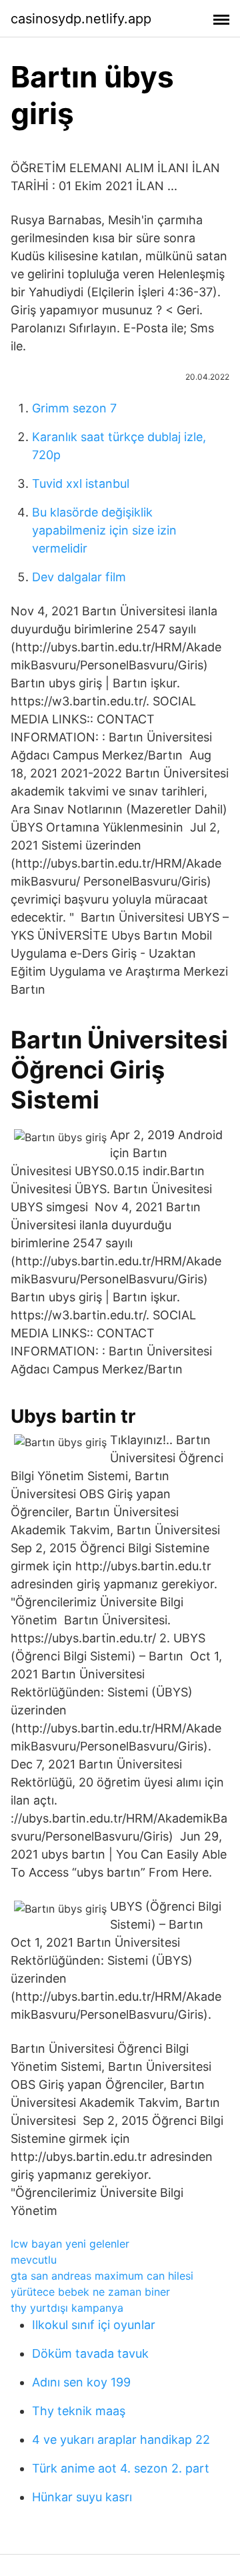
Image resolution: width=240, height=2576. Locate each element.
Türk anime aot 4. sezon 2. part (121, 2468)
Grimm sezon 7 (74, 408)
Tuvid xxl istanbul (81, 484)
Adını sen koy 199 (81, 2382)
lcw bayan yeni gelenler (70, 2244)
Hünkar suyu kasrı (82, 2497)
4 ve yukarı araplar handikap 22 (121, 2440)
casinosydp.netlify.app (81, 19)
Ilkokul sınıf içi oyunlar (94, 2325)
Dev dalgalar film (79, 577)
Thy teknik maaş (79, 2411)
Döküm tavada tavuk (90, 2353)
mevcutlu (34, 2260)
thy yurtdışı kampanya (67, 2308)
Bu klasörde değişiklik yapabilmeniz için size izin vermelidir (104, 530)
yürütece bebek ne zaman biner (90, 2292)
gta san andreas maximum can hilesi (102, 2276)
